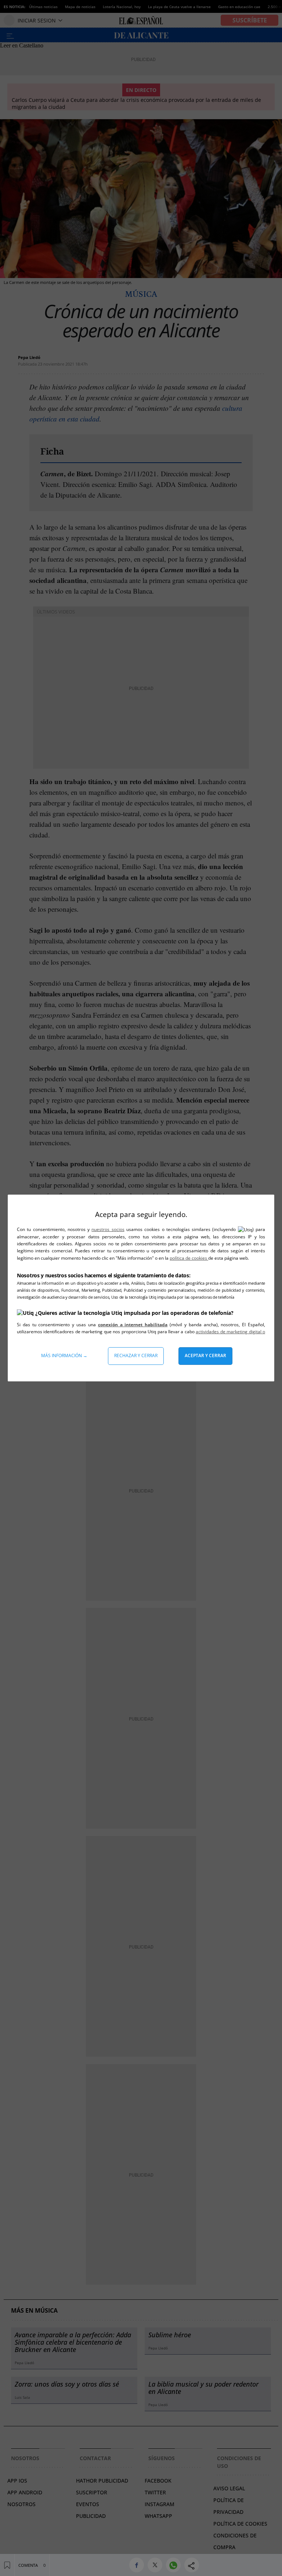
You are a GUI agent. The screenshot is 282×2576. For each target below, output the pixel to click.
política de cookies (189, 1258)
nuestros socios (108, 1229)
